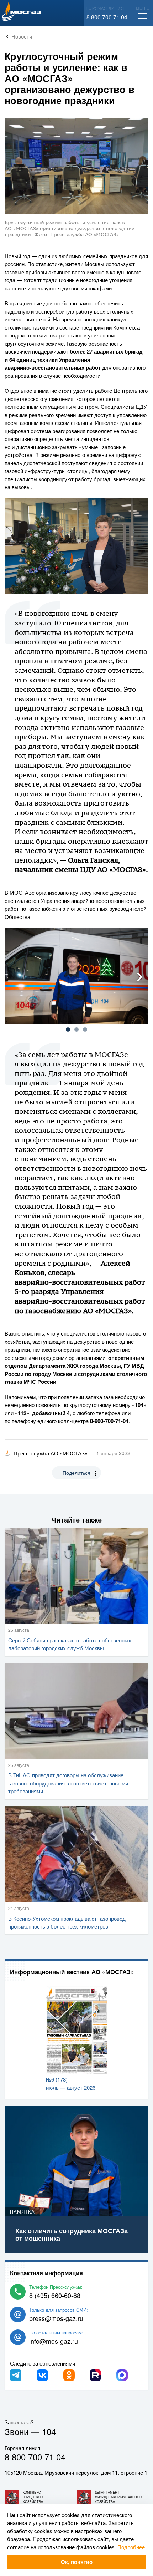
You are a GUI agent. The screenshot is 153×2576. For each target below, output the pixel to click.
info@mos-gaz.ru (54, 2341)
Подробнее (131, 2547)
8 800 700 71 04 (107, 17)
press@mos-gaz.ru (56, 2318)
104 (49, 2431)
